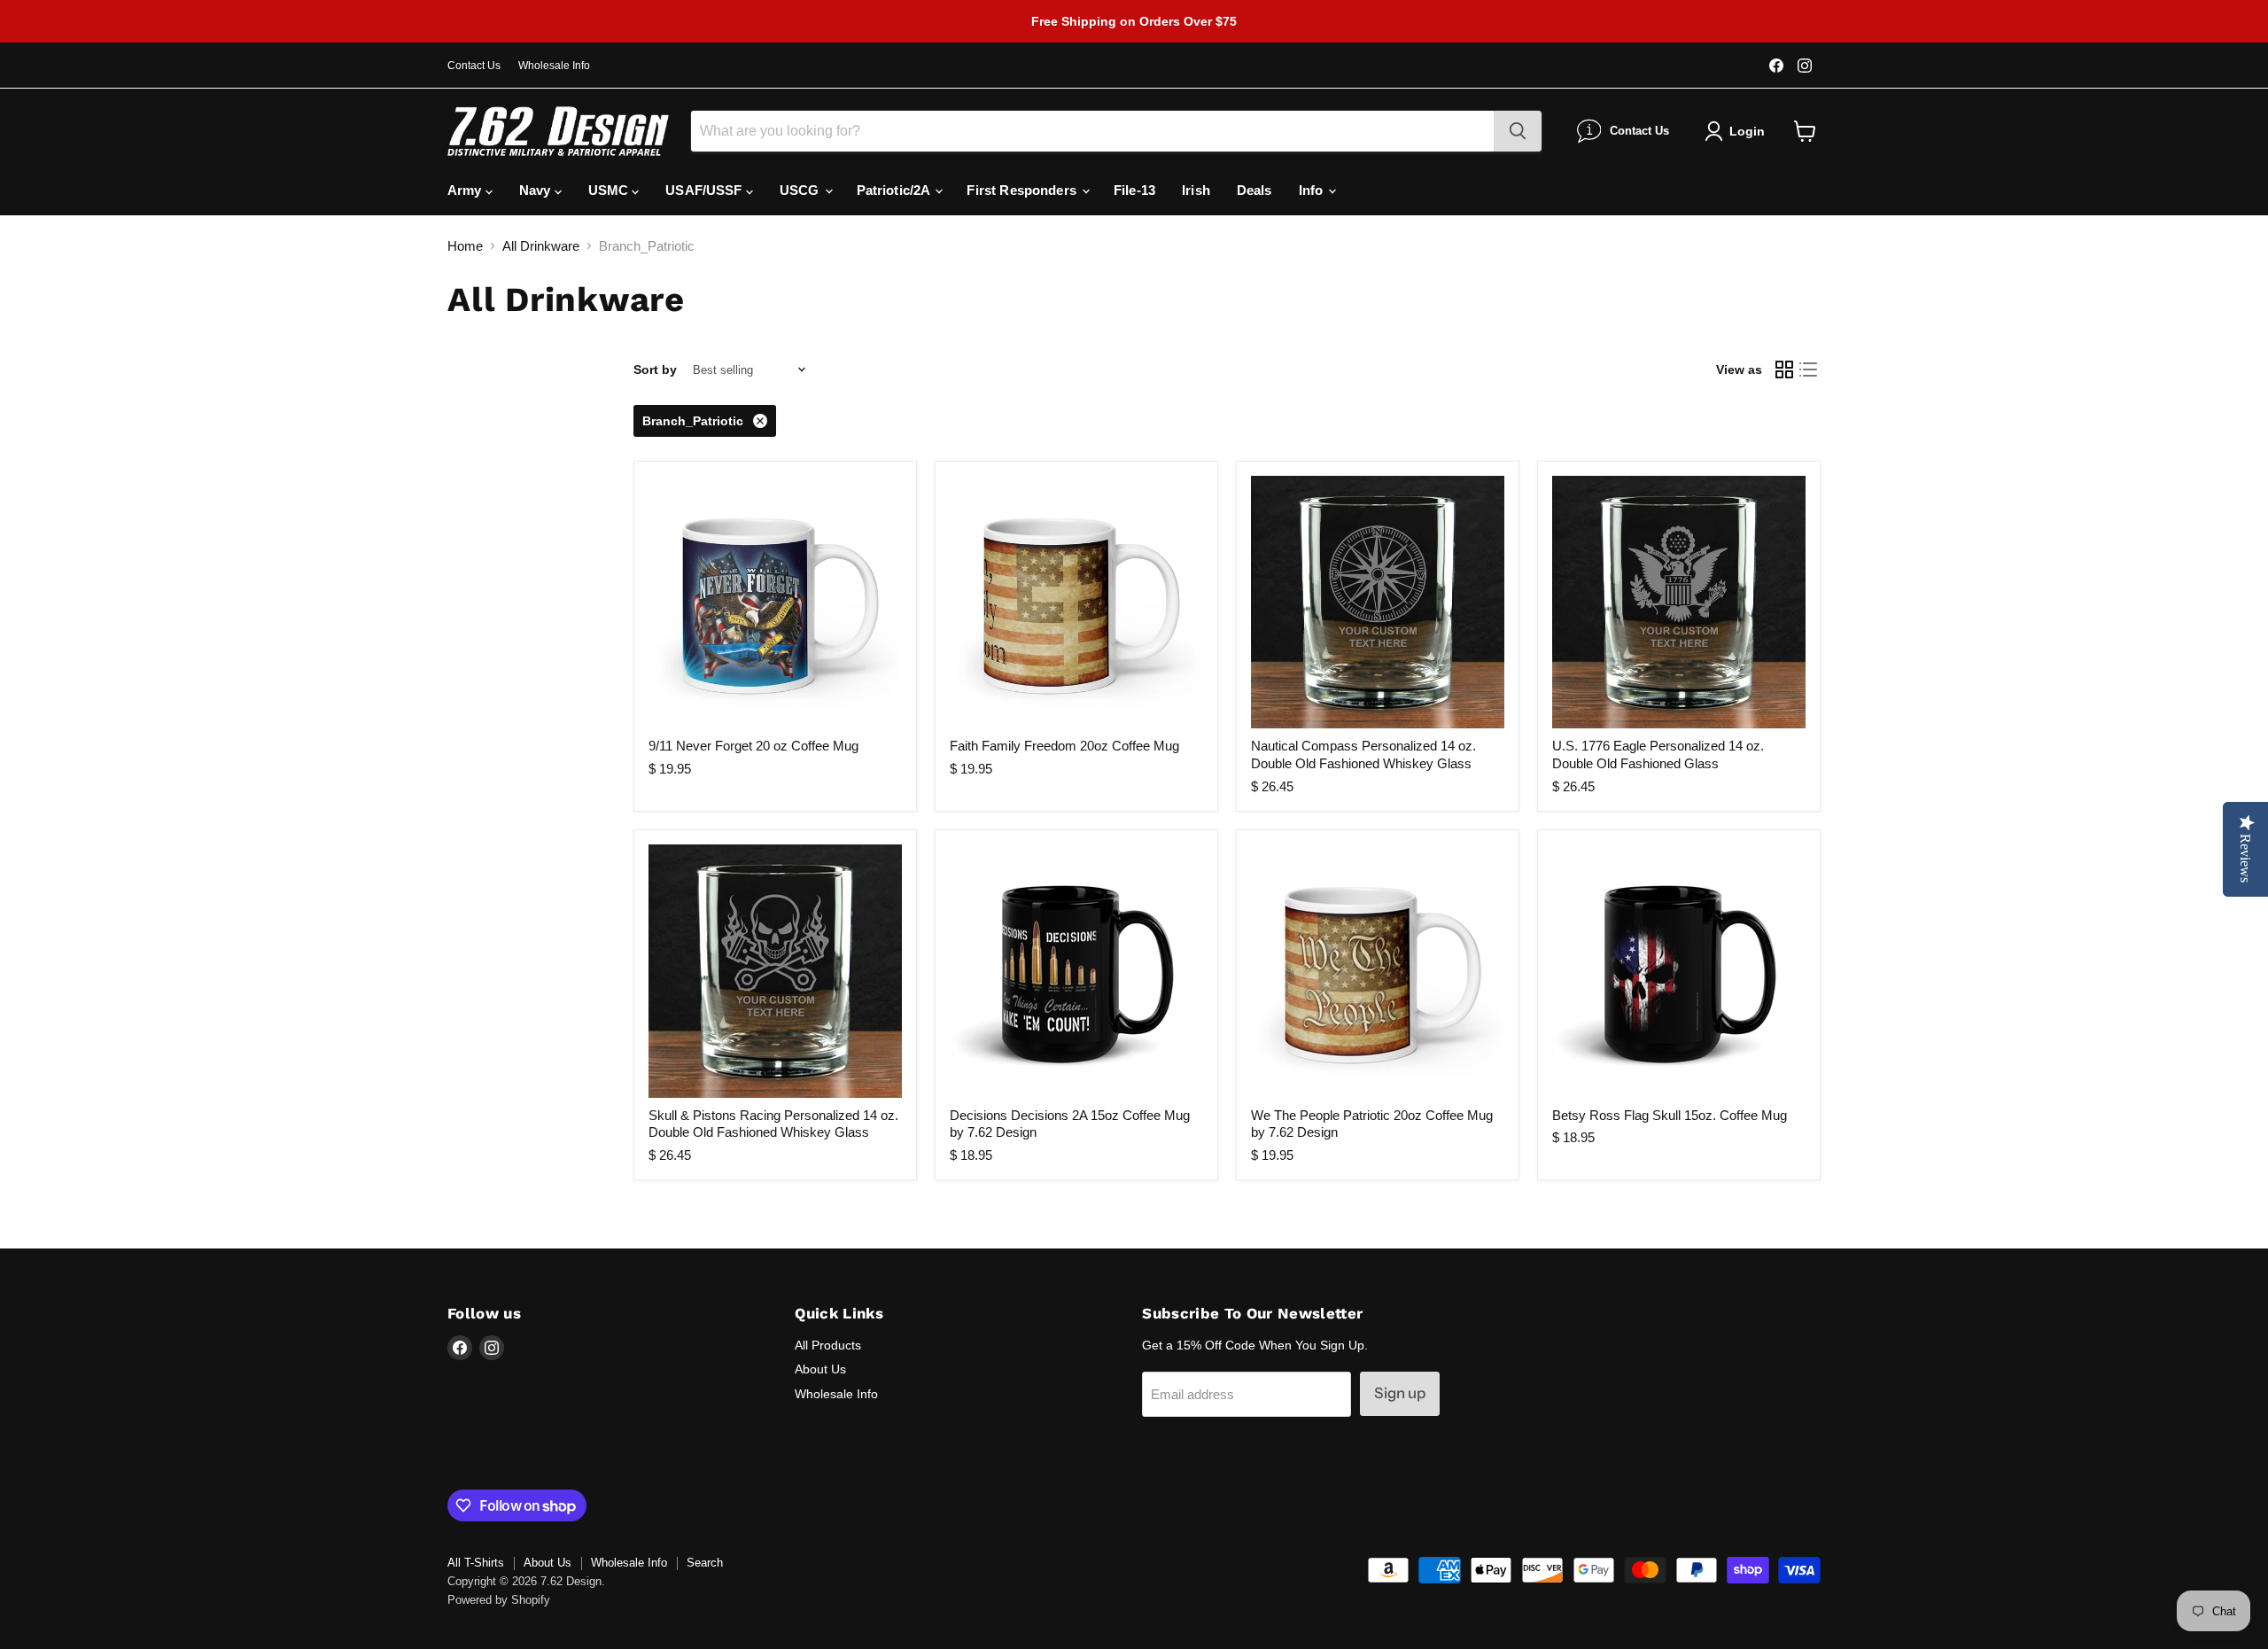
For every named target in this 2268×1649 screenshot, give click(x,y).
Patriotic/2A (895, 190)
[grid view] (1784, 370)
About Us (820, 1369)
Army (466, 190)
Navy (537, 190)
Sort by (655, 369)
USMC (610, 190)
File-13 (1134, 190)
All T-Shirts (476, 1563)
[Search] (1518, 131)
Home (465, 246)
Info (1313, 190)
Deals (1254, 190)
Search (705, 1563)
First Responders (1023, 190)
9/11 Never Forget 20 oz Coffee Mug (753, 746)
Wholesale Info (554, 66)
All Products (828, 1345)
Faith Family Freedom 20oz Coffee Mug (1064, 746)
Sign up (1400, 1393)
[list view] (1809, 370)
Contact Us (474, 66)
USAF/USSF (706, 190)
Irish (1196, 190)
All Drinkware (541, 246)
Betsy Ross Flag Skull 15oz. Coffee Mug (1670, 1115)
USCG (801, 190)
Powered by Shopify (499, 1600)
